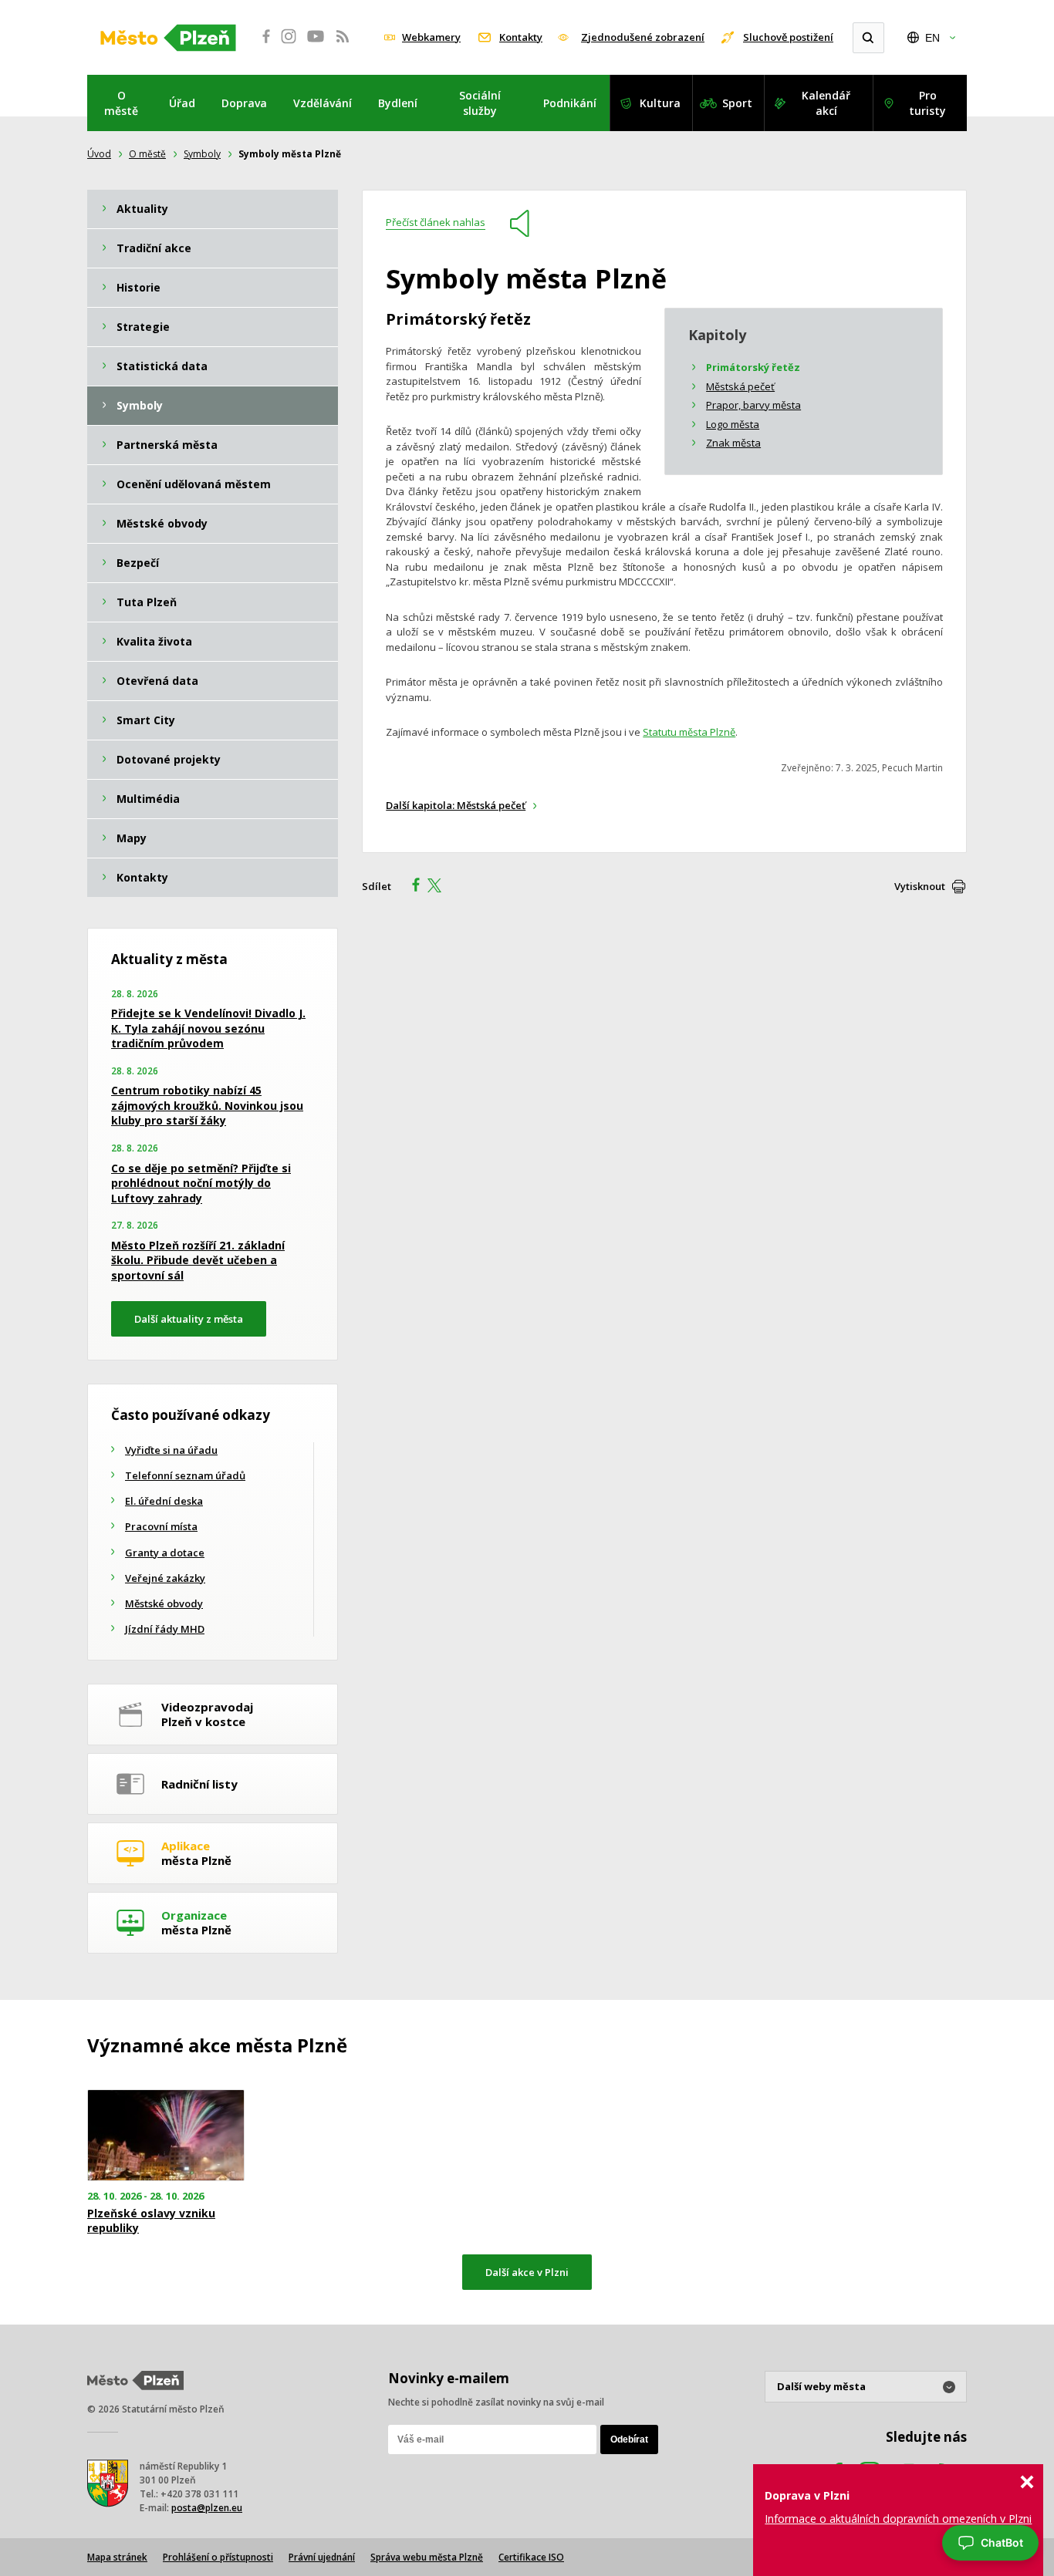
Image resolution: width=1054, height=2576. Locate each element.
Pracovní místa (161, 1526)
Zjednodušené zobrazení (643, 37)
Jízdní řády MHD (165, 1629)
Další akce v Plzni (527, 2272)
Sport (737, 103)
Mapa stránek (117, 2557)
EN (932, 38)
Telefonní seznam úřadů (185, 1475)
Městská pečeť (740, 386)
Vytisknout (920, 886)
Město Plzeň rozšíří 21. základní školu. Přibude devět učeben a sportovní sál (198, 1260)
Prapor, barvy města (753, 405)
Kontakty (521, 37)
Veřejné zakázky (165, 1578)
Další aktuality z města (189, 1319)
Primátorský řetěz (753, 367)
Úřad (182, 103)
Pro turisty (927, 103)
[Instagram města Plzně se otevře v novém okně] (289, 45)
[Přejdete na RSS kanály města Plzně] (343, 45)
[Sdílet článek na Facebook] (411, 887)
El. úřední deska (164, 1501)
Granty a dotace (165, 1553)
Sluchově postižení (788, 37)
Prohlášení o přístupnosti (218, 2557)
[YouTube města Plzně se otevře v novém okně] (316, 45)
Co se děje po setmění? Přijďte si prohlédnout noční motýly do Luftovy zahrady (201, 1183)
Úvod (99, 154)
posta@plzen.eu (207, 2508)
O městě (121, 103)
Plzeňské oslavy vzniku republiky (151, 2220)
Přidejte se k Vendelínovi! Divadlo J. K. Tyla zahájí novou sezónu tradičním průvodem (208, 1028)
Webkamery (431, 37)
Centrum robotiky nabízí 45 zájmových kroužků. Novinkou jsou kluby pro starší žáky (207, 1105)
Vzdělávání (323, 103)
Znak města (733, 443)
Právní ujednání (322, 2557)
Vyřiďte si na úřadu (171, 1450)
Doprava (244, 103)
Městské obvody (164, 1603)
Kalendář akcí (826, 103)
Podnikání (570, 103)
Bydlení (398, 103)
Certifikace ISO (531, 2557)
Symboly (202, 154)
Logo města (733, 424)
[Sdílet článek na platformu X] (440, 887)
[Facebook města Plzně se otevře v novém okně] (262, 45)
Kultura (660, 103)
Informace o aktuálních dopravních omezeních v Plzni (898, 2519)
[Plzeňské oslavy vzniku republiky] (166, 2135)
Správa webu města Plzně (427, 2557)
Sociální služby (480, 103)
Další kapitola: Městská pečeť (456, 805)
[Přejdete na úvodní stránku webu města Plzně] (168, 38)
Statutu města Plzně (689, 732)
